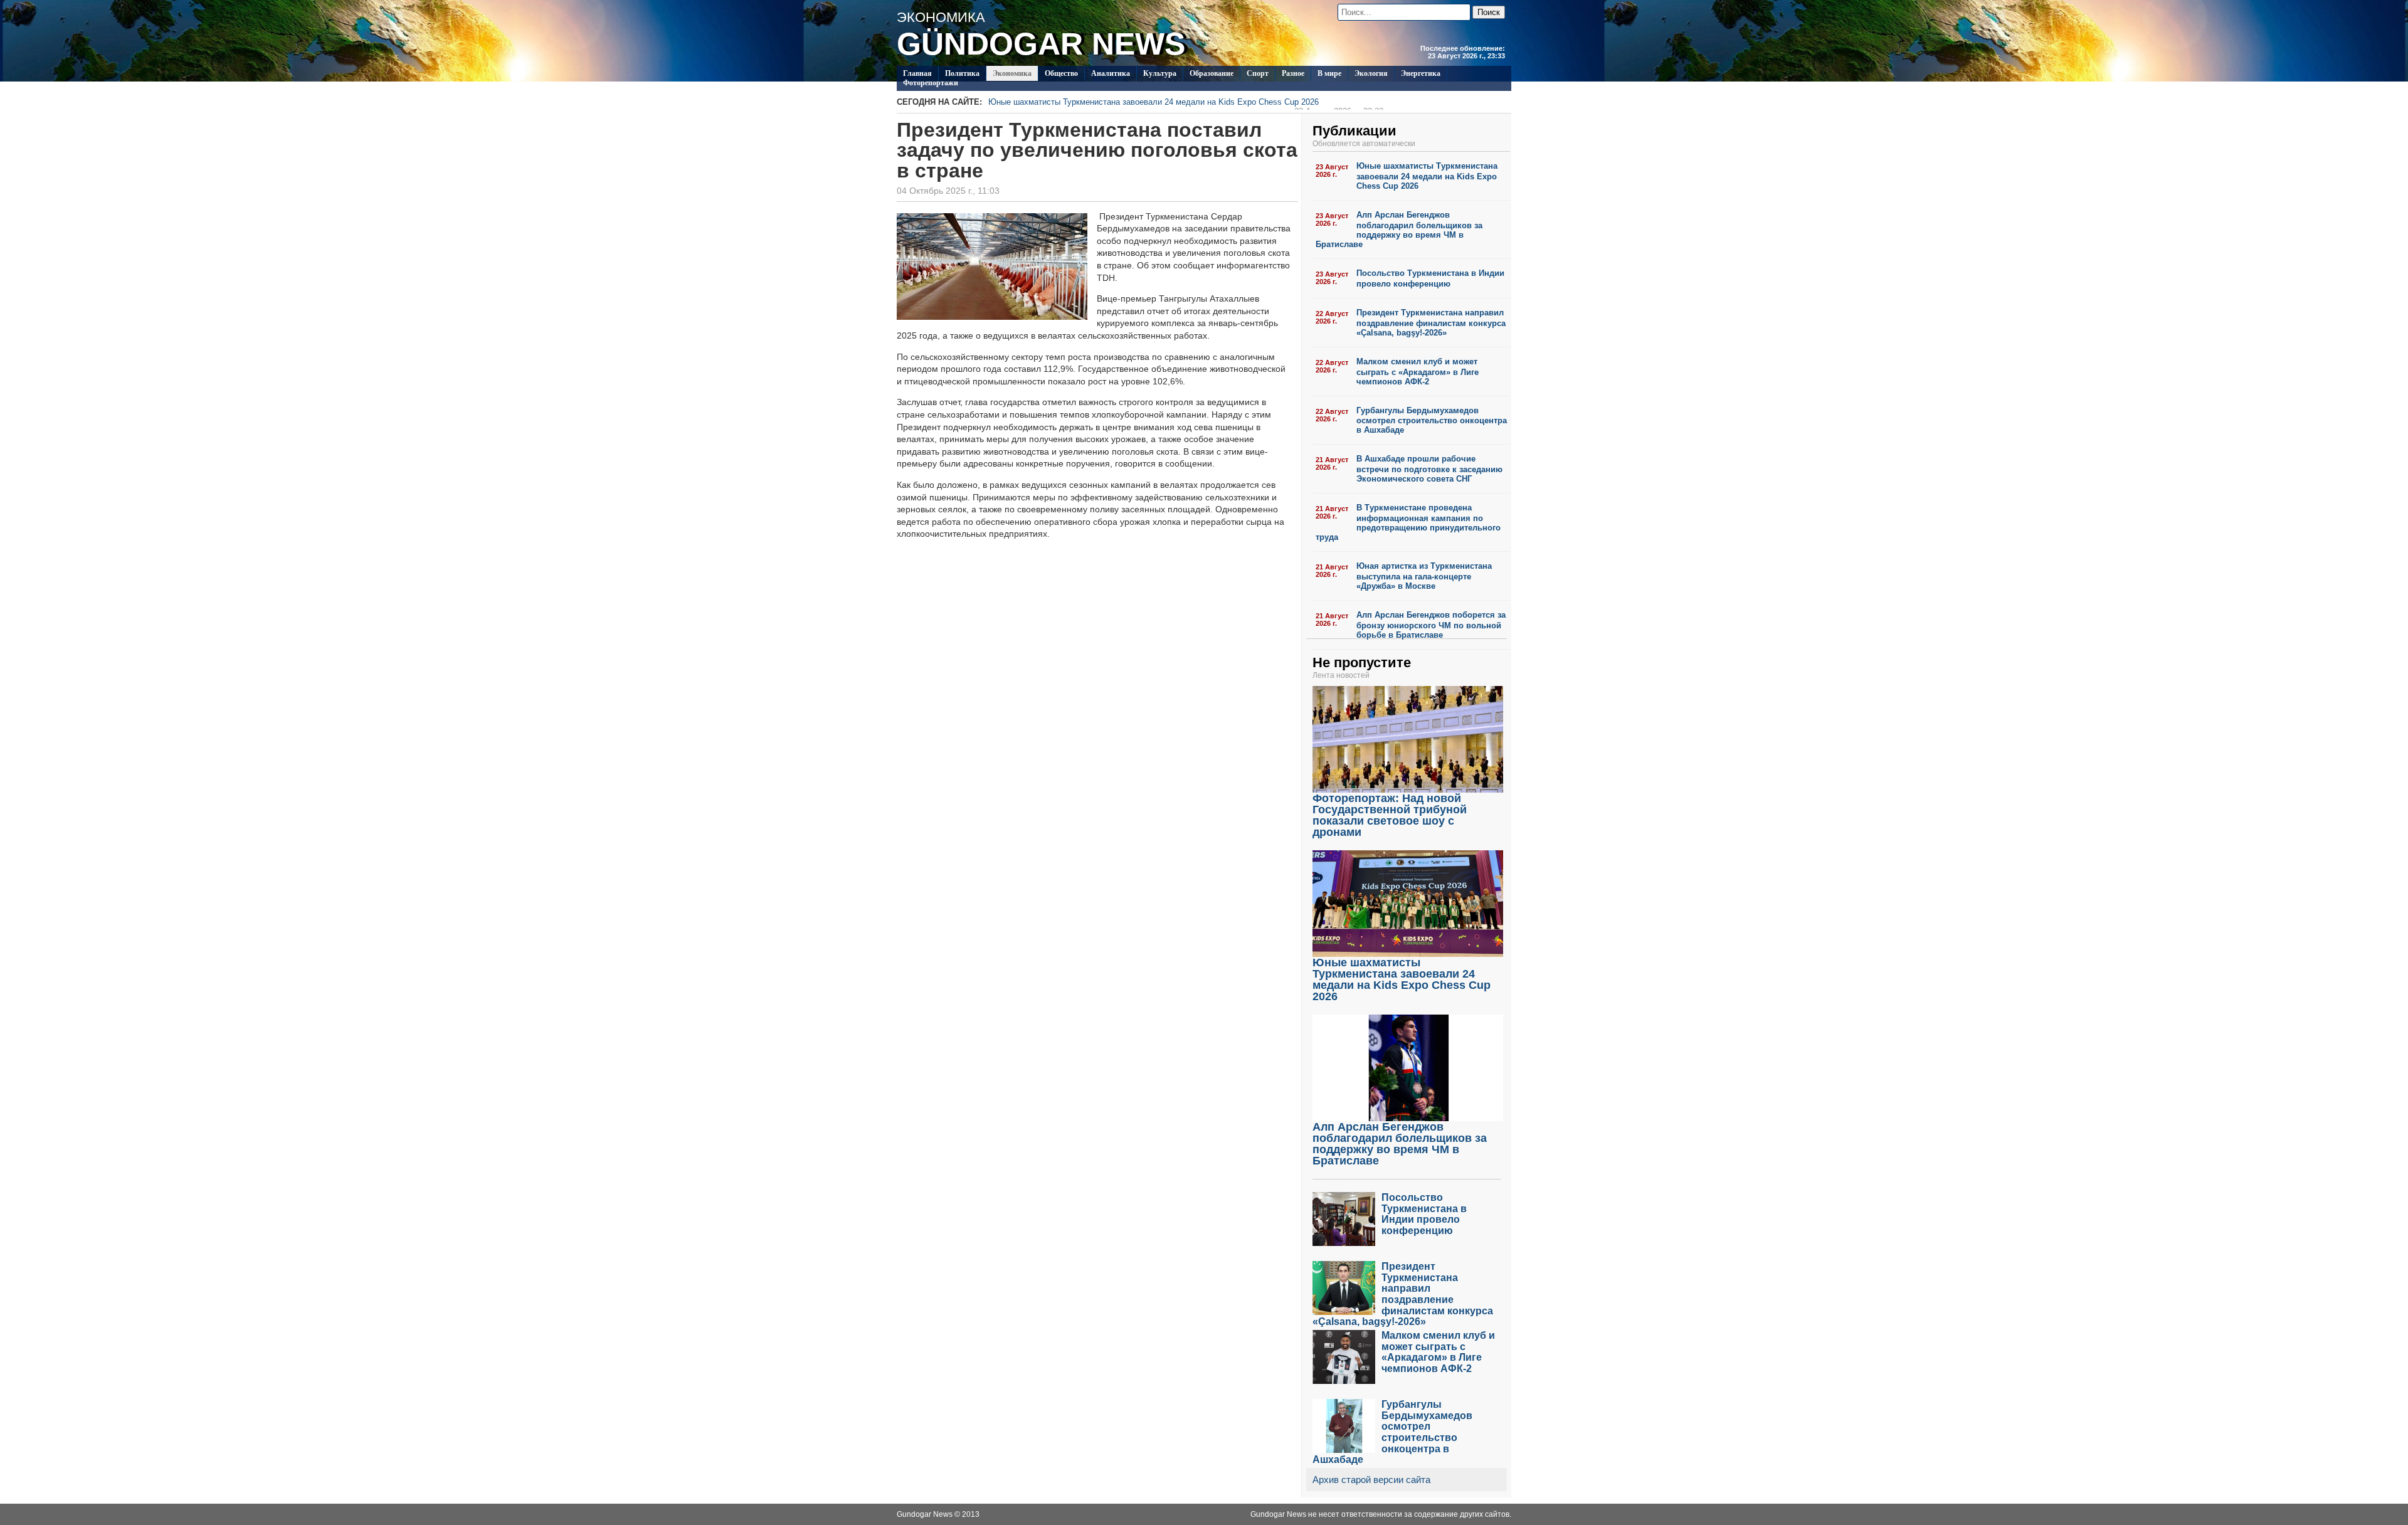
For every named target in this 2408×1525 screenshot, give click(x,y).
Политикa (962, 73)
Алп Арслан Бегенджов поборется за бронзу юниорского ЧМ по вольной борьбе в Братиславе (1431, 625)
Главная (917, 73)
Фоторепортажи (931, 83)
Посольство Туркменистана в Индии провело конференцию (1430, 278)
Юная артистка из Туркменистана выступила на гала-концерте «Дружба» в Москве (1424, 576)
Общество (1061, 73)
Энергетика (1421, 73)
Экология (1371, 73)
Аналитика (1111, 73)
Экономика (1012, 73)
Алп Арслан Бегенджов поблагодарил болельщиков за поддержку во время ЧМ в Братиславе (1399, 230)
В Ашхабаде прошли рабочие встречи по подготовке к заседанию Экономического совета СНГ (1429, 469)
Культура (1160, 73)
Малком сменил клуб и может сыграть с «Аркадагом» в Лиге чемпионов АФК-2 (1418, 372)
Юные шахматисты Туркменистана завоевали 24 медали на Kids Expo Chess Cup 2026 (1186, 103)
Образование (1212, 73)
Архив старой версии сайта (1371, 1480)
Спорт (1258, 73)
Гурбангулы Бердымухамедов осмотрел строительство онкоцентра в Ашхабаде (1432, 420)
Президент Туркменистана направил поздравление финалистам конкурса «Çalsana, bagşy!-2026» (1431, 323)
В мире (1329, 73)
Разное (1293, 73)
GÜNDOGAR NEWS (1041, 44)
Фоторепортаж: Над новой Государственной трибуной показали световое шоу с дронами (1390, 815)
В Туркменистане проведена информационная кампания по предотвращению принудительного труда (1408, 522)
